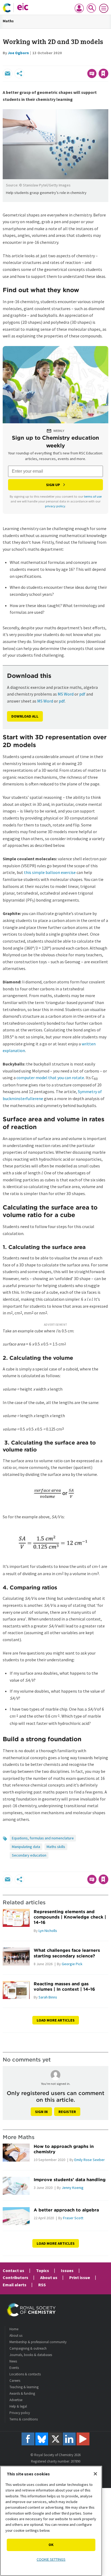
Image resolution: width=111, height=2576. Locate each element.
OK (51, 2545)
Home (14, 2329)
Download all (25, 716)
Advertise (16, 2400)
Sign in (41, 2112)
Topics (43, 2270)
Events (14, 2368)
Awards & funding (22, 2393)
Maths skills (56, 1847)
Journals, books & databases (31, 2355)
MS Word (66, 694)
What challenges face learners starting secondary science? (67, 1953)
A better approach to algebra (66, 2210)
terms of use (93, 496)
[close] (108, 62)
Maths (8, 21)
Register (67, 2112)
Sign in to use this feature (82, 62)
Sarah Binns (48, 1997)
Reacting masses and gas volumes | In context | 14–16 (64, 1986)
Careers (15, 2381)
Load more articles (56, 2020)
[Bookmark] (103, 74)
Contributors (15, 2277)
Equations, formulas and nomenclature (43, 1838)
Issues (67, 2270)
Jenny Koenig (73, 2188)
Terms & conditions (24, 2419)
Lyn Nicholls (48, 1931)
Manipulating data (26, 1847)
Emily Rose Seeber (90, 2160)
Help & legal (18, 2406)
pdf (82, 694)
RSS (42, 2285)
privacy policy (55, 506)
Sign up (53, 485)
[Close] (95, 2474)
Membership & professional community (38, 2342)
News (13, 2361)
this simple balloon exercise (50, 872)
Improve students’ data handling (70, 2180)
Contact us (13, 2270)
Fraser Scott (73, 2218)
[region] (51, 2521)
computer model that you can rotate (50, 1078)
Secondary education (29, 1855)
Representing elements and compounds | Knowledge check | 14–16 (70, 1917)
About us (49, 2277)
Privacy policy (20, 2413)
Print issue (80, 2277)
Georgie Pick (72, 1964)
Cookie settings (51, 2559)
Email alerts (15, 2285)
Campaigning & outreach (28, 2348)
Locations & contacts (25, 2374)
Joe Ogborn (18, 53)
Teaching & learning (24, 2387)
